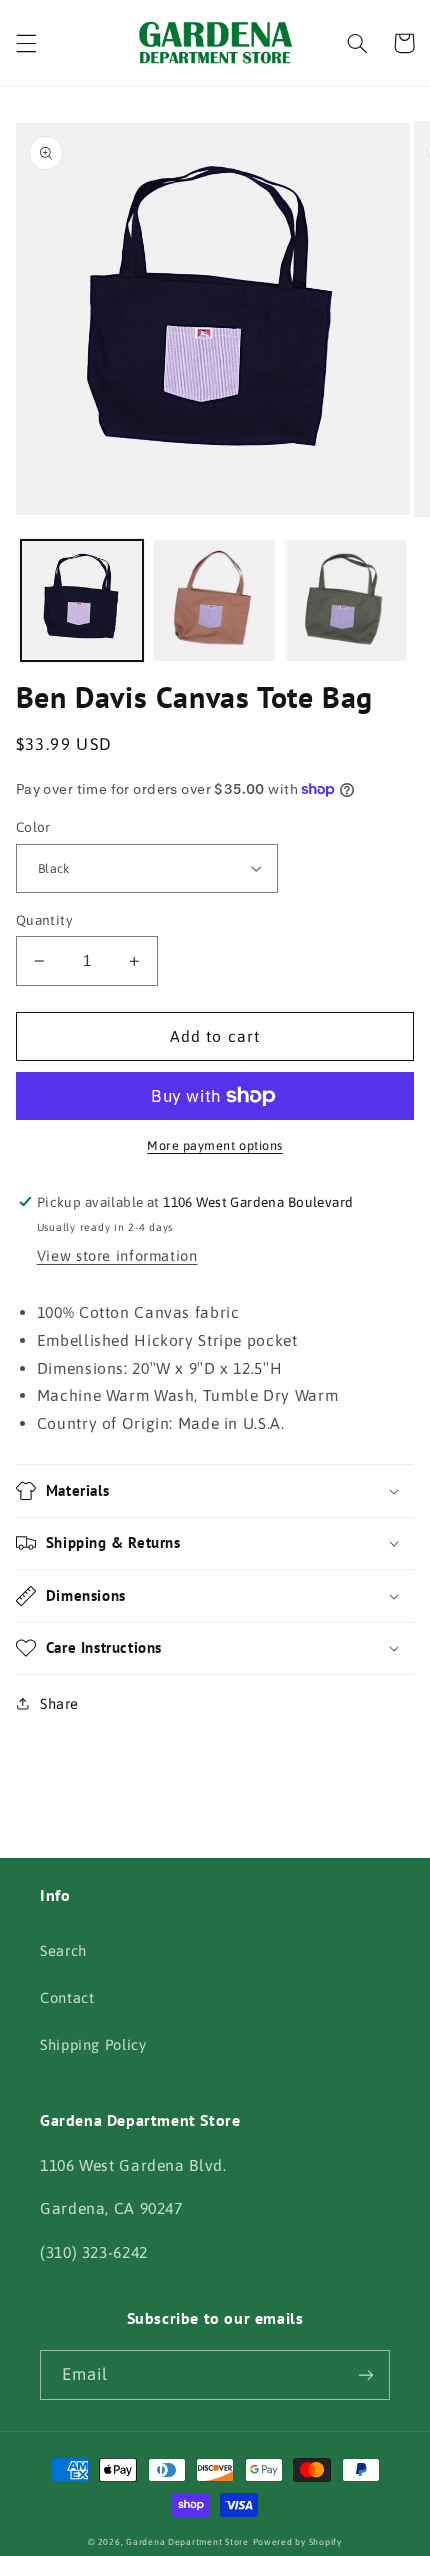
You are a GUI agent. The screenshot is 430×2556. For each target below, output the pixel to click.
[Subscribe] (366, 2374)
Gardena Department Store (187, 2542)
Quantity (44, 920)
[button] (26, 43)
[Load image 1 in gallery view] (82, 601)
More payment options (215, 1145)
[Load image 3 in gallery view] (346, 601)
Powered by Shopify (297, 2542)
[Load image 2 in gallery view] (214, 601)
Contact (67, 1997)
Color (33, 827)
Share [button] (59, 1703)
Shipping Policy (93, 2044)
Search (63, 1950)
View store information (117, 1255)
